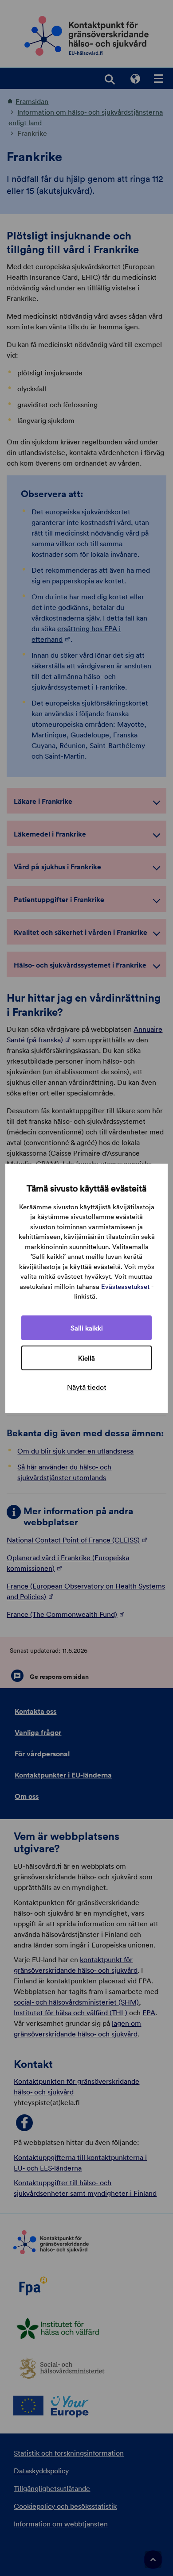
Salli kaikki (87, 1328)
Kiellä (86, 1358)
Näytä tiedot (87, 1387)
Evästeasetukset (125, 1286)
